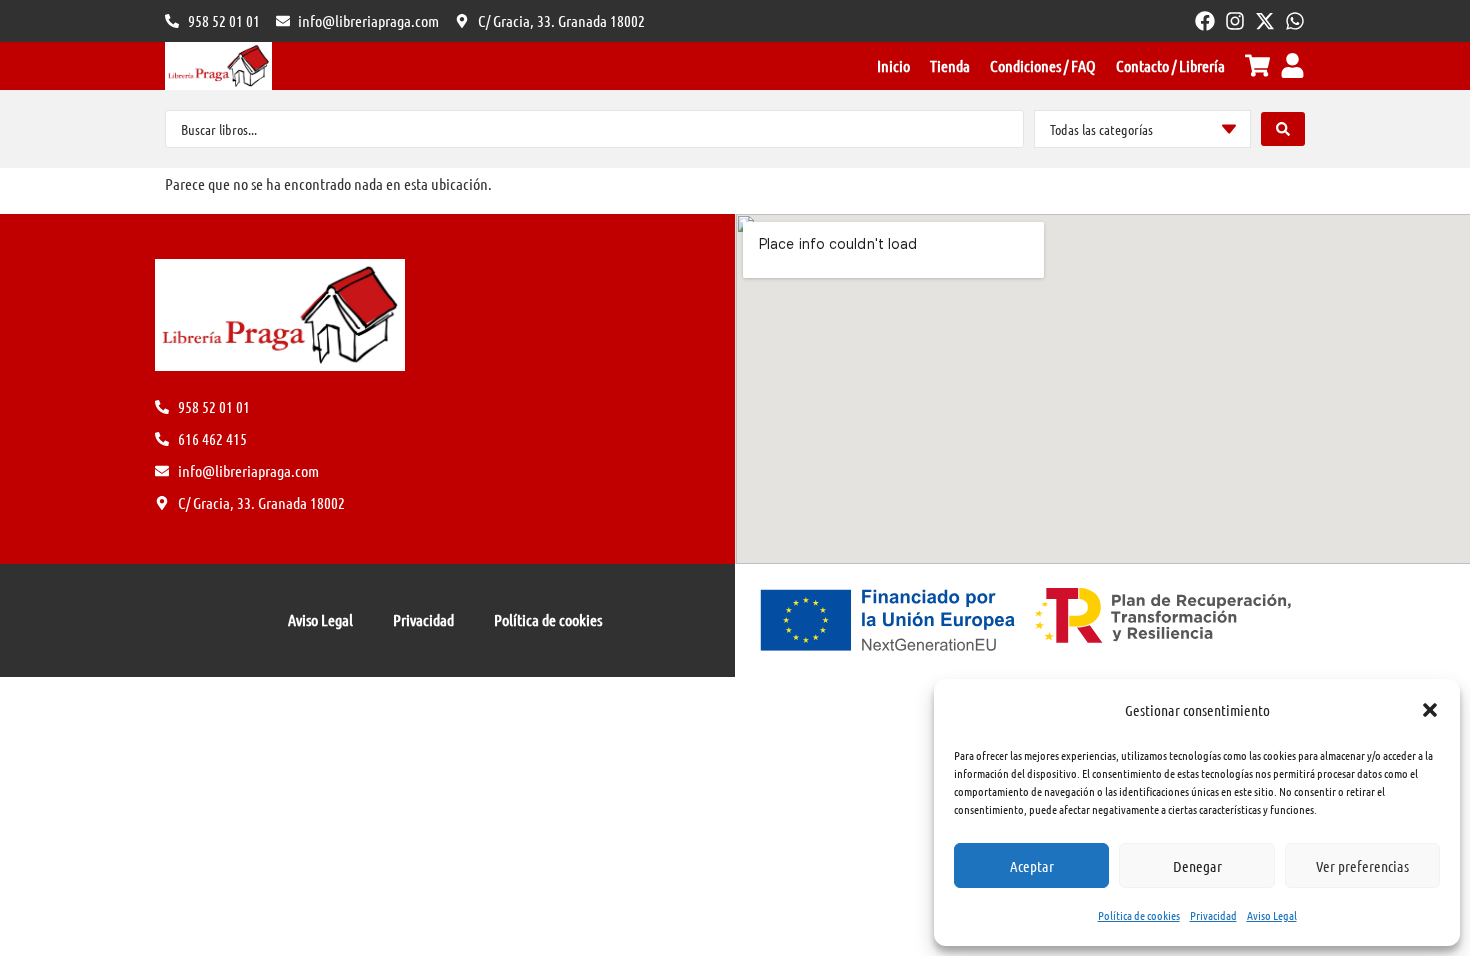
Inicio (893, 65)
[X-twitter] (1265, 21)
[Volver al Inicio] (218, 66)
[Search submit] (1283, 129)
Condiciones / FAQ (1043, 65)
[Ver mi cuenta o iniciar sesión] (1292, 65)
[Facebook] (1205, 21)
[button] (1430, 710)
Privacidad (1213, 915)
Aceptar (1032, 866)
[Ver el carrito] (1257, 65)
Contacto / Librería (1170, 65)
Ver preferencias (1362, 866)
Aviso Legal (1272, 915)
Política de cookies (1139, 915)
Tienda (950, 65)
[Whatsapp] (1295, 21)
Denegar (1197, 866)
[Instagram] (1235, 21)
